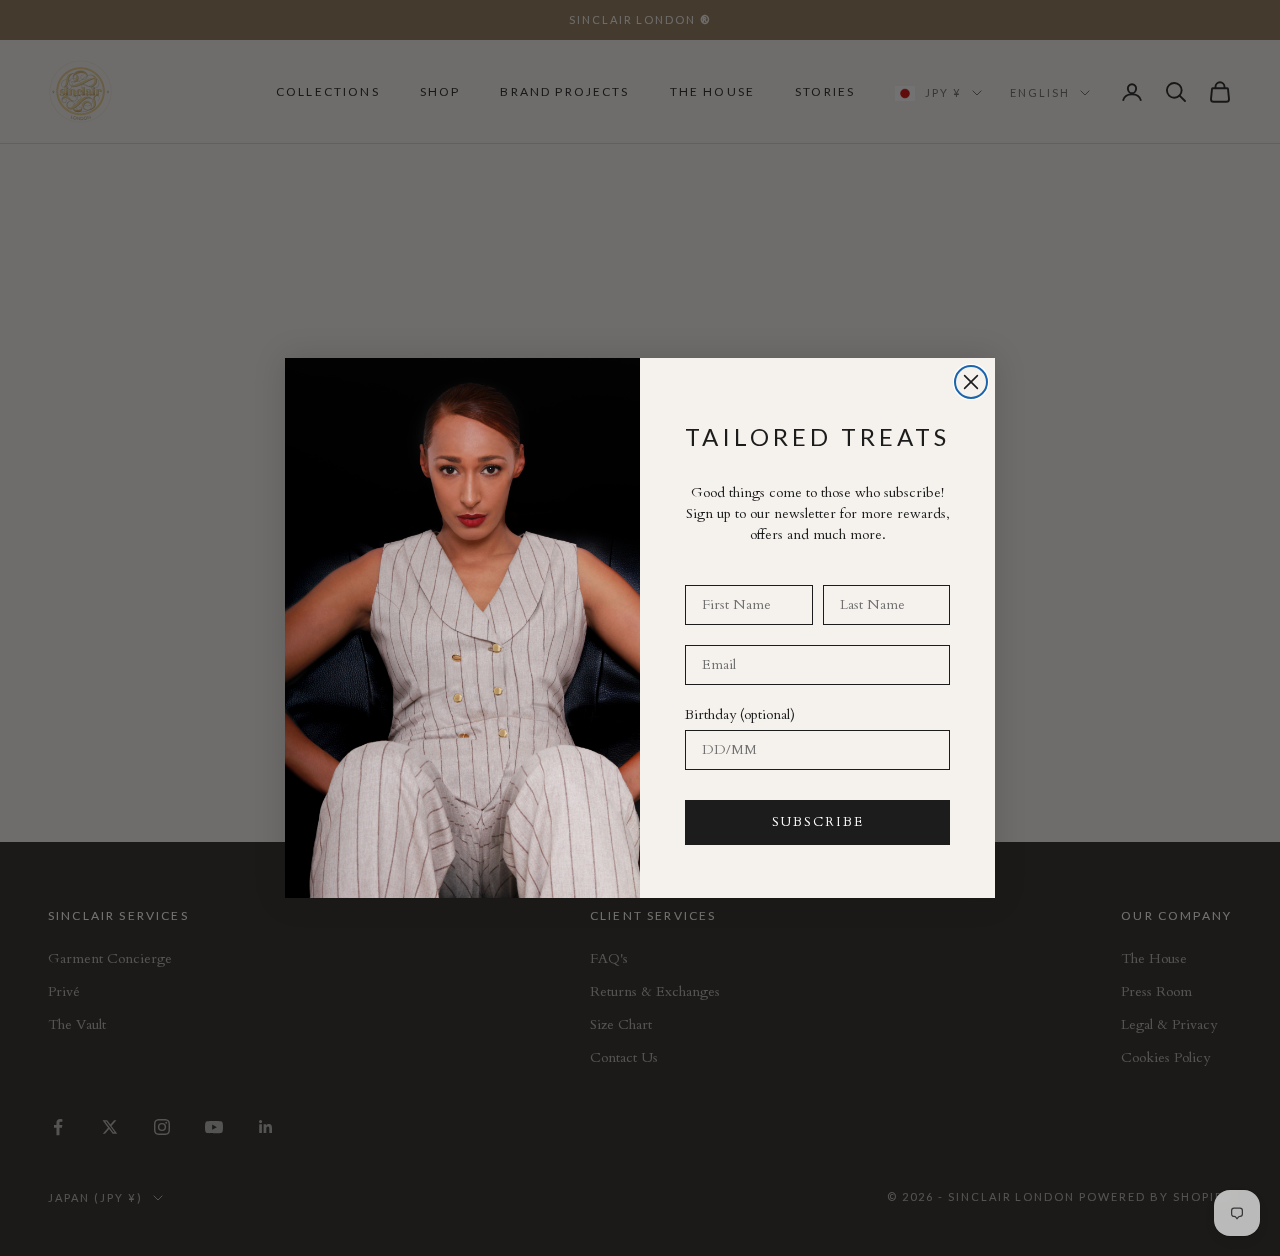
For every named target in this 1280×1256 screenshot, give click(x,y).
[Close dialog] (971, 382)
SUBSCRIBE (818, 822)
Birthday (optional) (740, 714)
